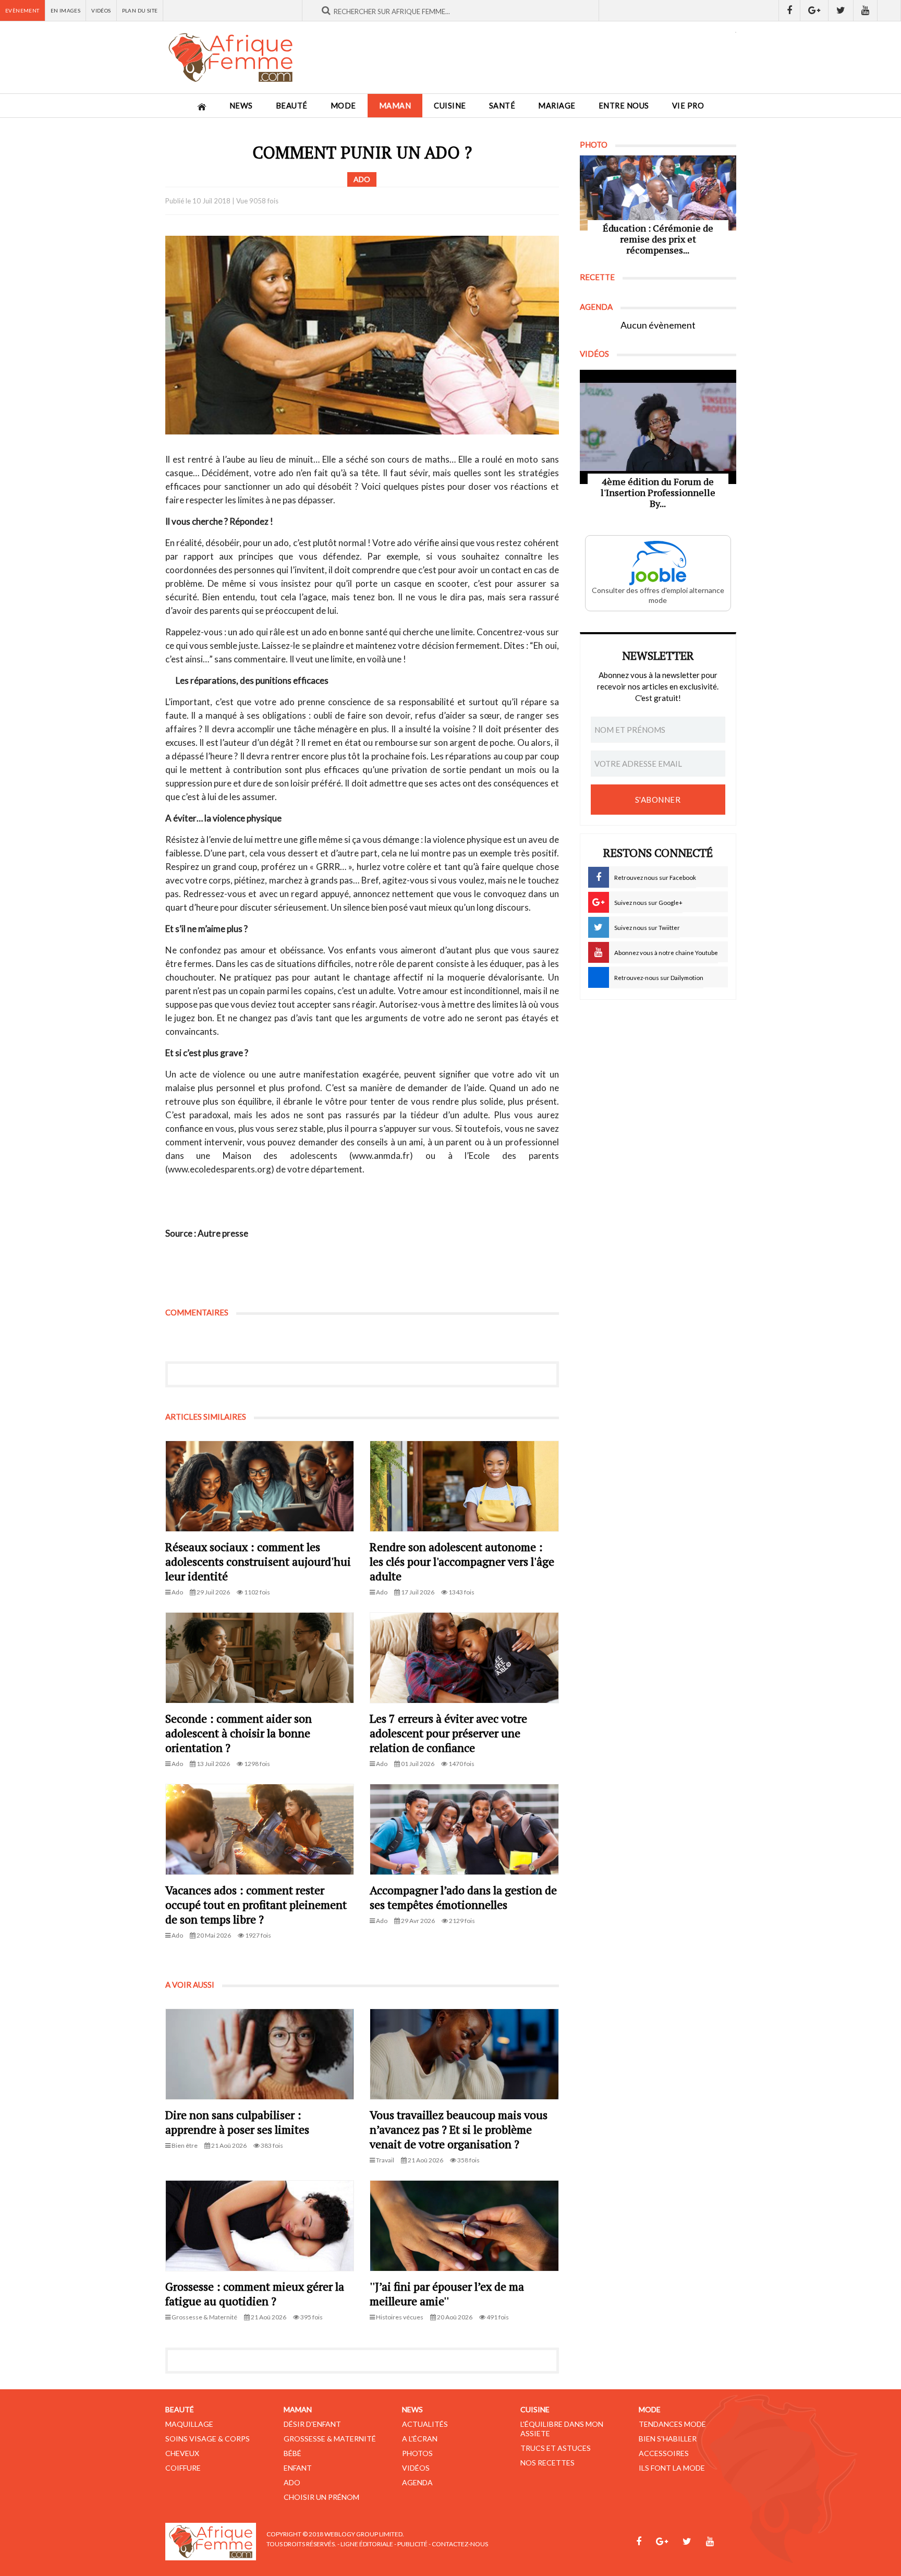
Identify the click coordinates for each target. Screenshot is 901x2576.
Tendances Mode (672, 2424)
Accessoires (664, 2453)
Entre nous (624, 106)
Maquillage (189, 2424)
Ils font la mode (672, 2468)
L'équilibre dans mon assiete (562, 2429)
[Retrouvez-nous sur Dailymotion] (889, 10)
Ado (292, 2482)
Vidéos (101, 10)
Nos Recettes (547, 2463)
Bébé (293, 2453)
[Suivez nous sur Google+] (814, 10)
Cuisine (450, 106)
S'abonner (658, 800)
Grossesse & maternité (330, 2439)
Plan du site (140, 10)
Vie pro (688, 106)
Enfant (298, 2468)
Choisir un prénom (321, 2497)
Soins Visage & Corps (208, 2439)
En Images (66, 10)
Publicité (412, 2544)
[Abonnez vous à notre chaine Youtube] (866, 10)
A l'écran (420, 2439)
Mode (343, 106)
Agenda (417, 2482)
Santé (502, 106)
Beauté (292, 106)
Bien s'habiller (668, 2439)
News (241, 106)
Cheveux (182, 2453)
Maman (395, 106)
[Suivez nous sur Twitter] (841, 10)
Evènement (22, 10)
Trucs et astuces (556, 2448)
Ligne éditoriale (367, 2544)
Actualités (425, 2424)
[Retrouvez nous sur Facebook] (789, 10)
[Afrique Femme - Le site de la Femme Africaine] (230, 57)
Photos (417, 2453)
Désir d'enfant (312, 2424)
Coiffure (183, 2468)
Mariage (557, 106)
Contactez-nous (460, 2544)
